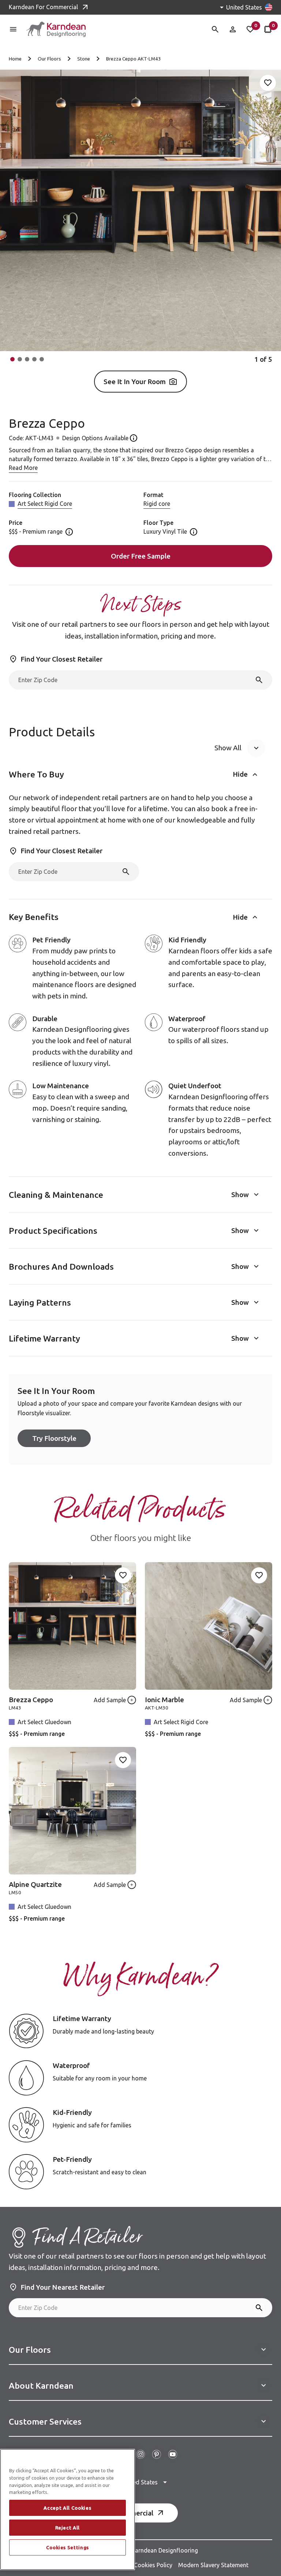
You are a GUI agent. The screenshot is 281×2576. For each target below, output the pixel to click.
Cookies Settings (68, 2547)
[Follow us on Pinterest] (157, 2454)
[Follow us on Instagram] (140, 2454)
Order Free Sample (141, 556)
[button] (12, 359)
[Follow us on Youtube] (173, 2454)
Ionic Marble (164, 1700)
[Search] (259, 680)
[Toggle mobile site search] (215, 29)
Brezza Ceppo (31, 1700)
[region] (68, 2509)
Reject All (68, 2528)
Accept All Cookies (67, 2508)
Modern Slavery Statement (213, 2565)
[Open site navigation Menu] (13, 29)
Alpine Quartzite (35, 1884)
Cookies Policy (153, 2565)
